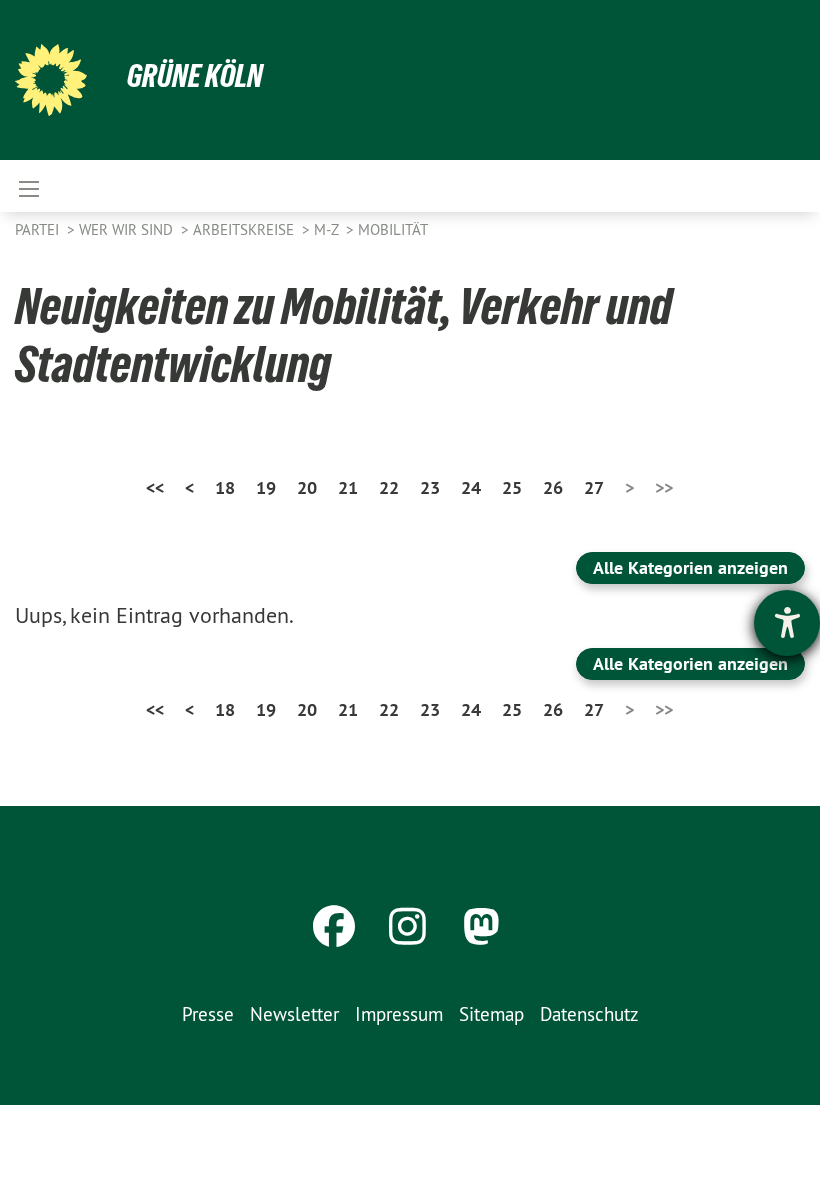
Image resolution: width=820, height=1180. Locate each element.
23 (430, 487)
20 (307, 487)
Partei (39, 229)
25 (512, 487)
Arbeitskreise (245, 229)
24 (471, 487)
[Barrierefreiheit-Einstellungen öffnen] (787, 623)
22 (389, 487)
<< (155, 487)
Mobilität (393, 229)
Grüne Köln (195, 76)
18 (225, 487)
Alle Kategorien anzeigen (690, 567)
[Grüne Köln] (51, 80)
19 (266, 487)
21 (348, 487)
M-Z (328, 229)
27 (594, 487)
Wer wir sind (128, 229)
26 (553, 487)
